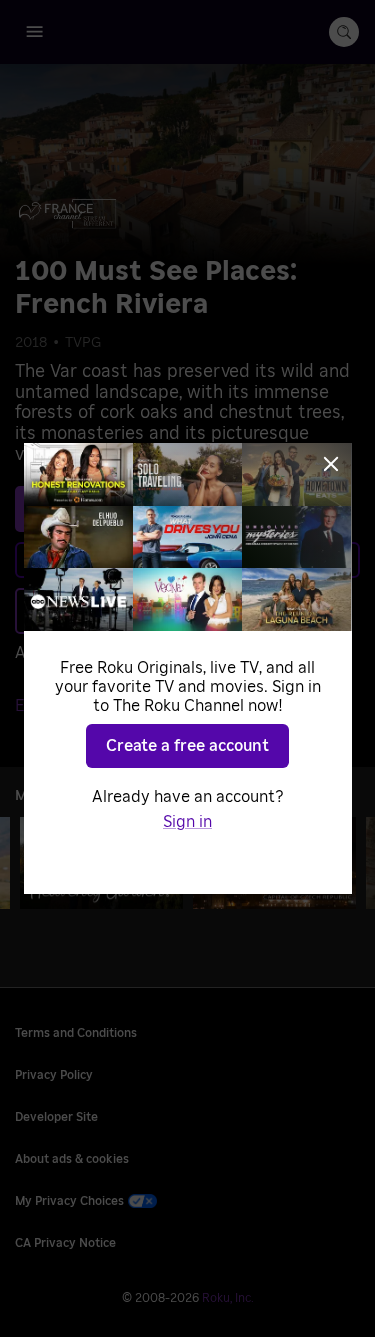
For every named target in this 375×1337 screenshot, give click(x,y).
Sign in (187, 822)
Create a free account (187, 746)
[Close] (331, 464)
